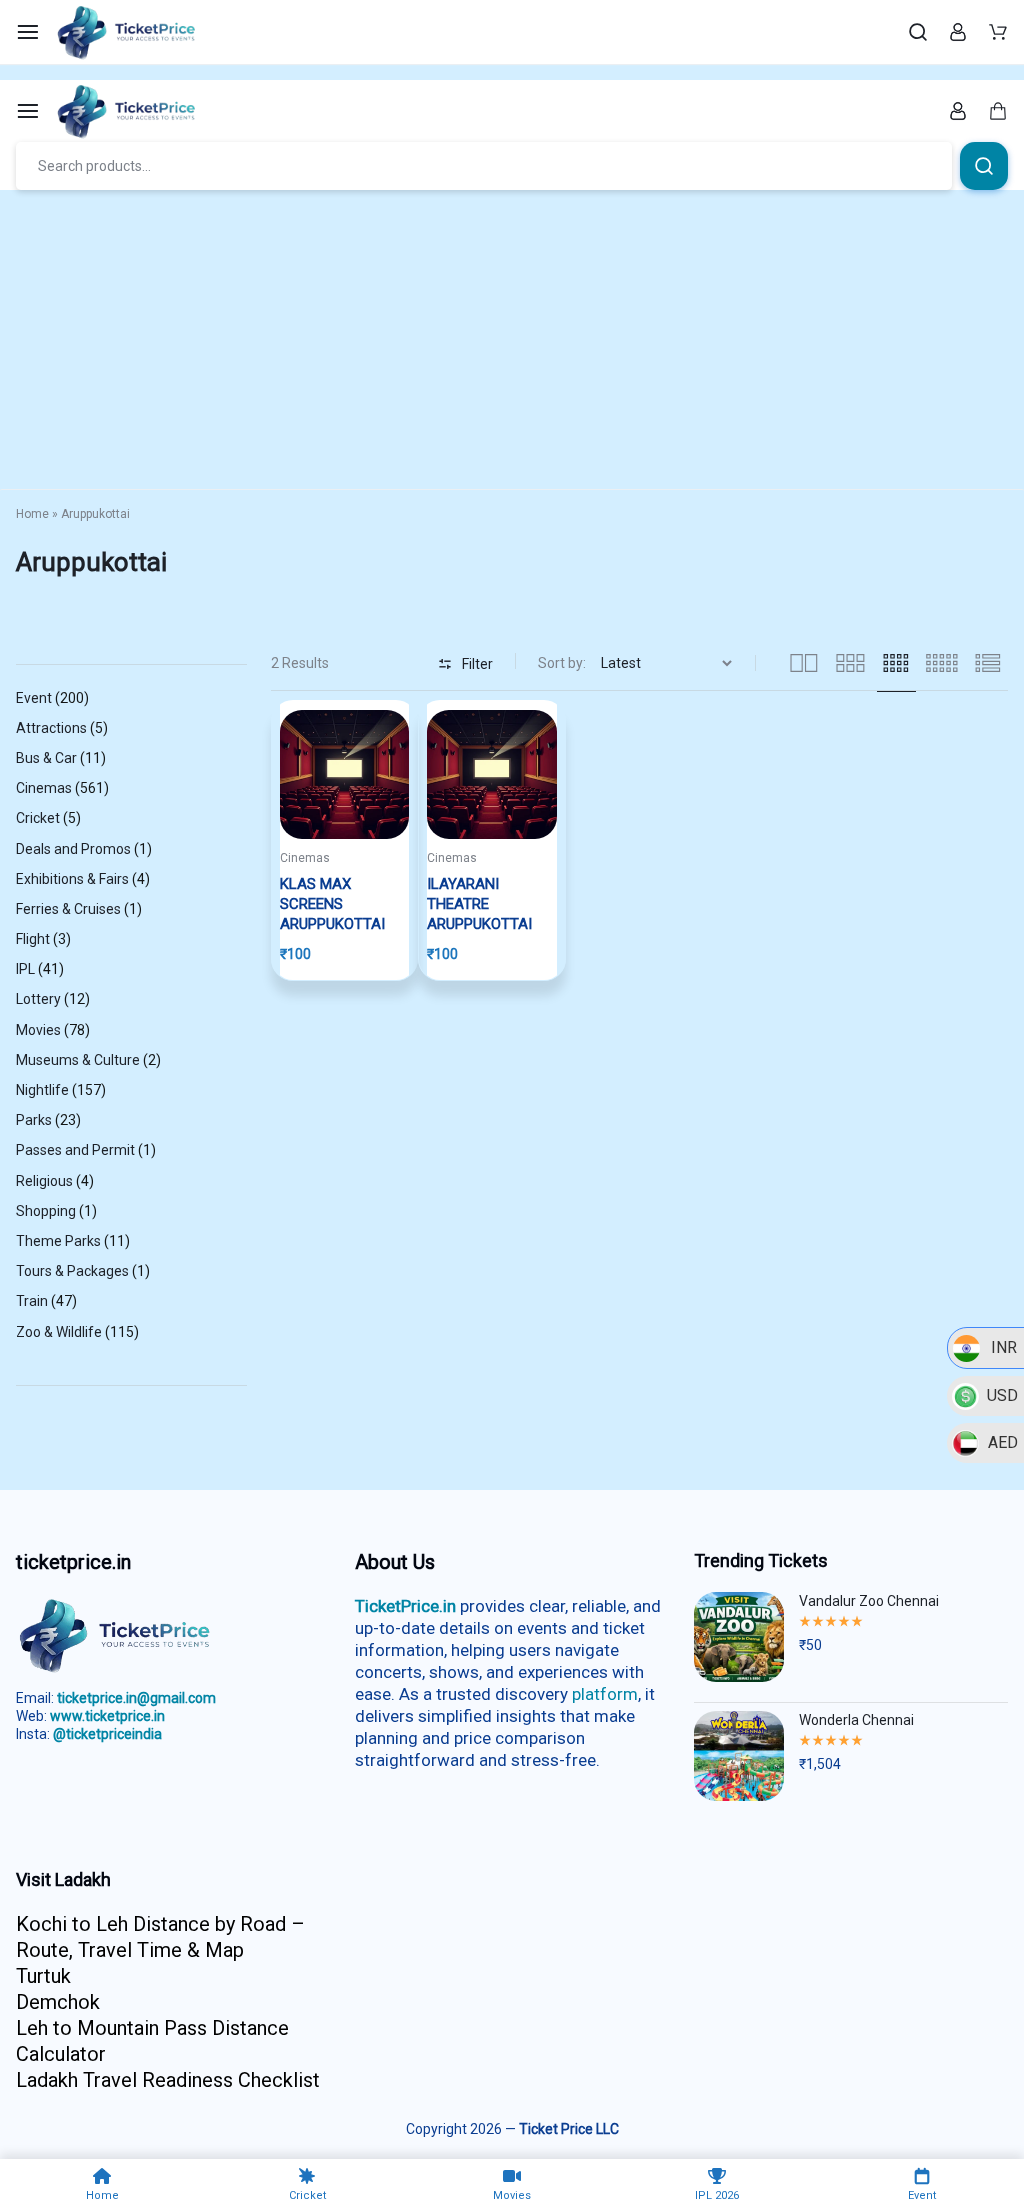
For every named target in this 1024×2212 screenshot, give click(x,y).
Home (32, 514)
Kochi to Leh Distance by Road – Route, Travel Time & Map (160, 1937)
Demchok (58, 2002)
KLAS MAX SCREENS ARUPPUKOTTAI (332, 904)
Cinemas (305, 858)
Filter (477, 664)
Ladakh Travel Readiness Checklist (168, 2080)
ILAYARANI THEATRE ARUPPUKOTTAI (479, 904)
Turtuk (43, 1976)
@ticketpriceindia (107, 1734)
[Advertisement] (512, 340)
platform (605, 1694)
